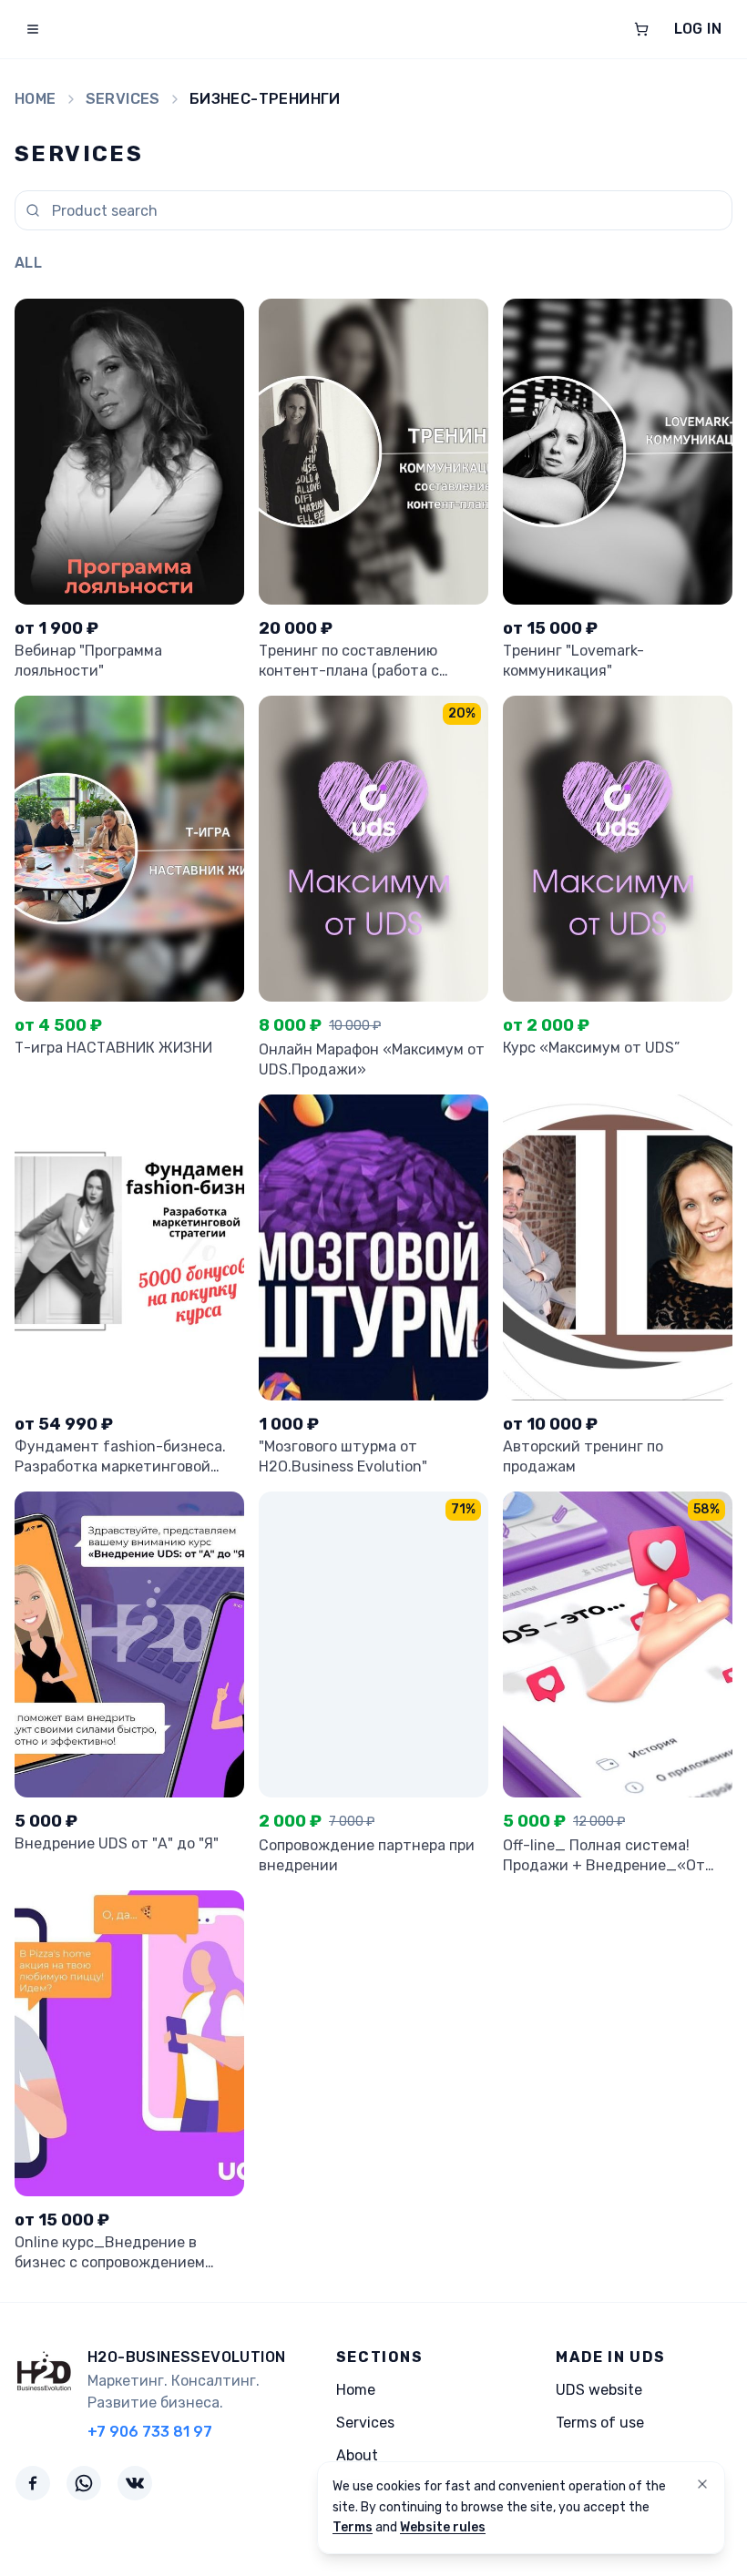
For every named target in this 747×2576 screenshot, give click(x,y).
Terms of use (600, 2423)
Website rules (443, 2527)
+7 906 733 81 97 (150, 2432)
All (28, 263)
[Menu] (33, 29)
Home (36, 99)
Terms (353, 2527)
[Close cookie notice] (702, 2484)
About (357, 2455)
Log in (698, 29)
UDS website (599, 2390)
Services (123, 99)
